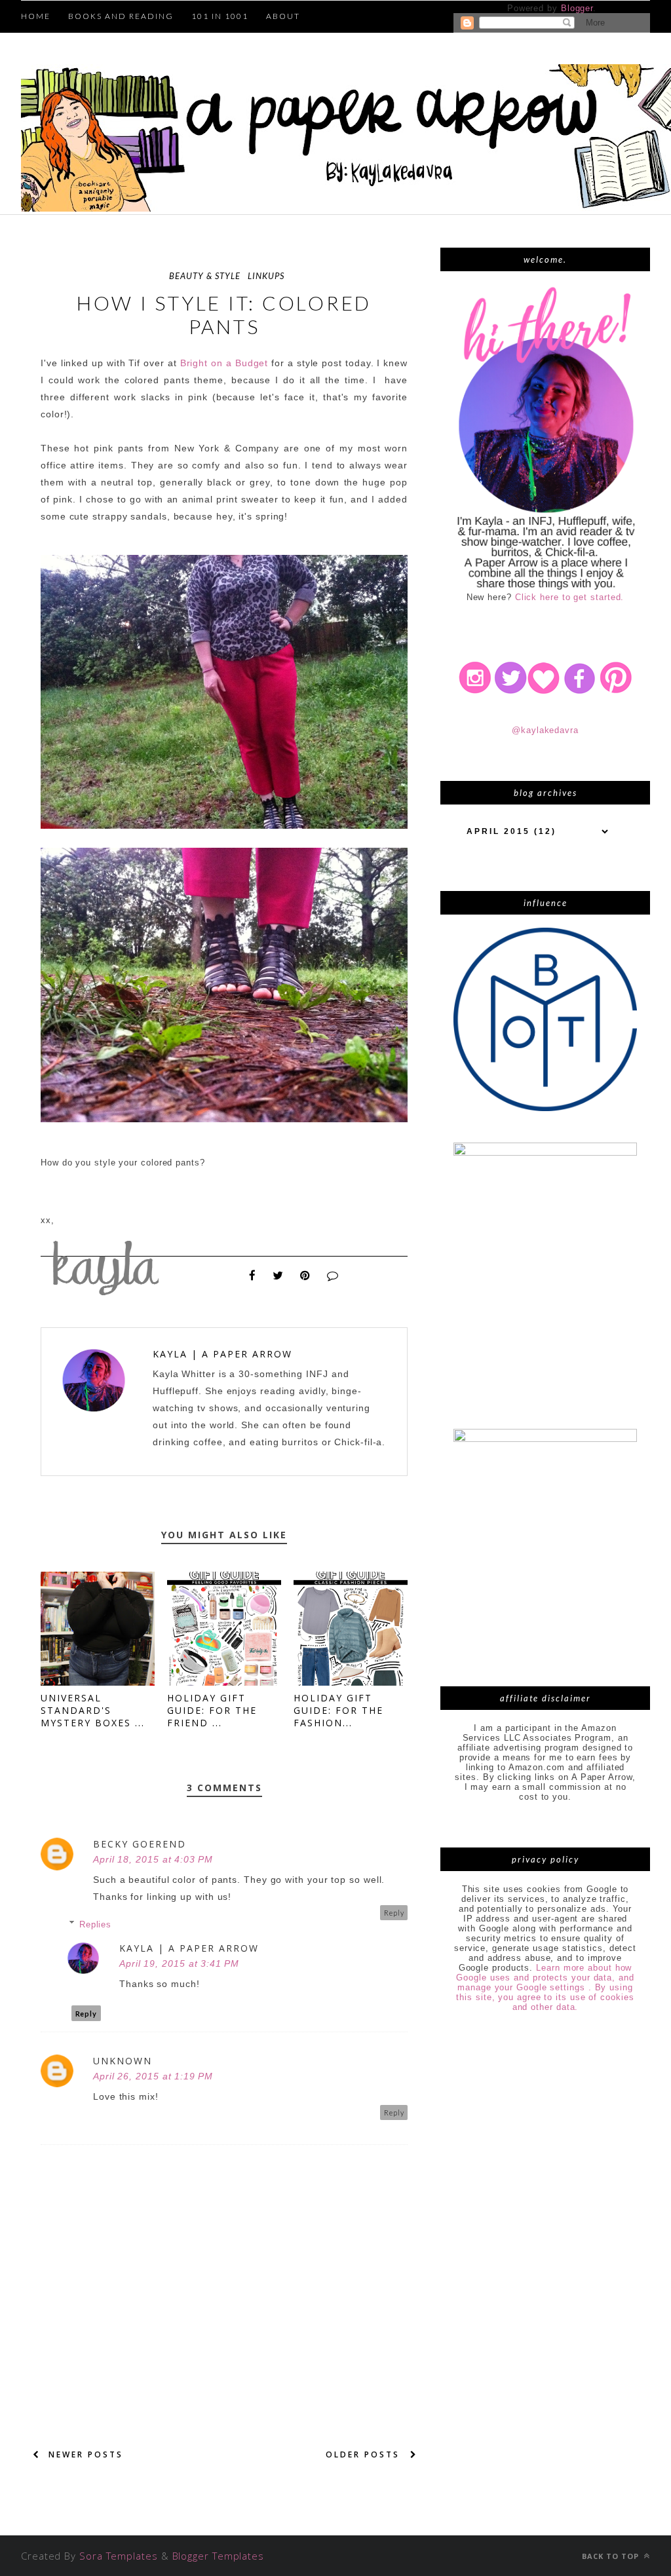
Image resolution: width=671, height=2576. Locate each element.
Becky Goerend (140, 1844)
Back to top (612, 2556)
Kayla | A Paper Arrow (222, 1354)
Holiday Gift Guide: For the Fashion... (338, 1710)
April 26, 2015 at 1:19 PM (153, 2076)
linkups (266, 276)
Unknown (123, 2061)
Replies (95, 1924)
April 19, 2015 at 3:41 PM (179, 1963)
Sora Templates (119, 2556)
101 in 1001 (220, 16)
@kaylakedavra (545, 730)
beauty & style (205, 276)
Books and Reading (121, 16)
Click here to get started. (570, 597)
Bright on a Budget (224, 363)
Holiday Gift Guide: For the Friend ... (212, 1710)
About (283, 16)
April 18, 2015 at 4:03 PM (153, 1859)
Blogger (577, 8)
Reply (394, 1913)
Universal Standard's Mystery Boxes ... (93, 1710)
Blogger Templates (218, 2556)
